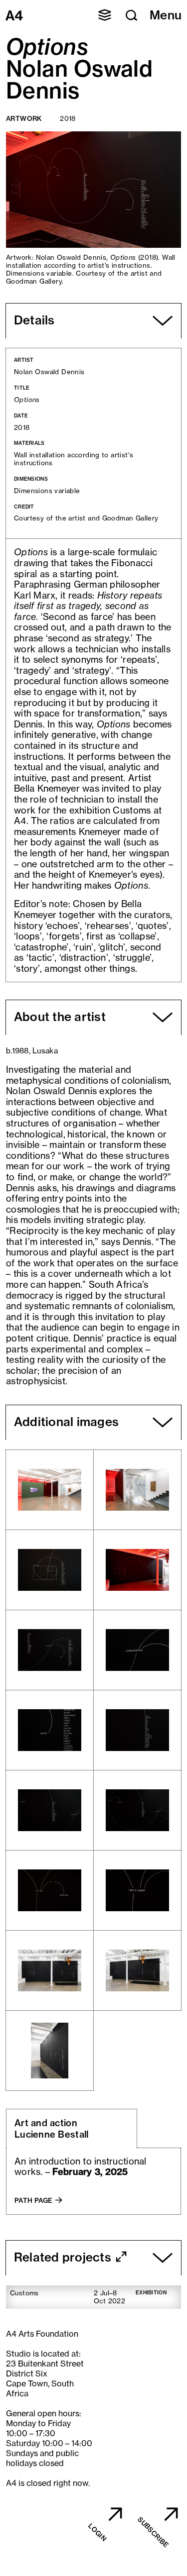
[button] (105, 15)
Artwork (24, 118)
